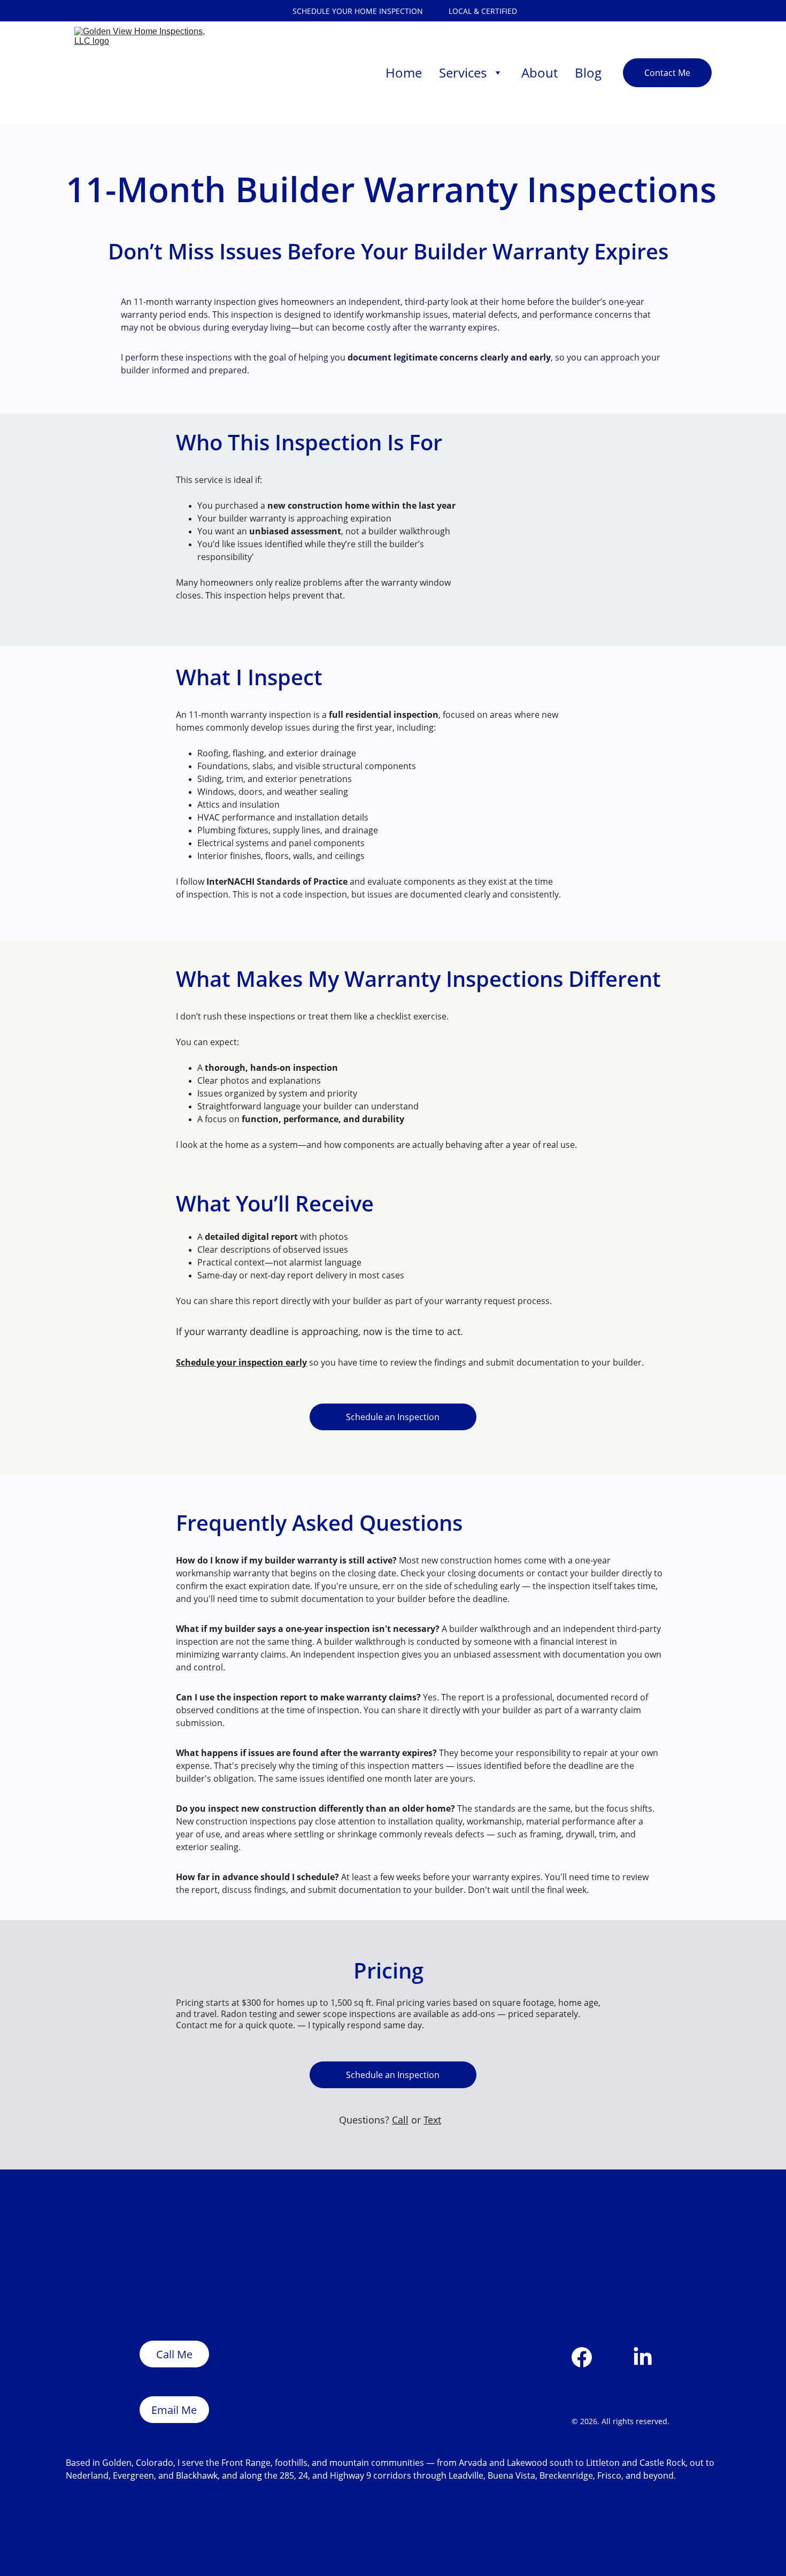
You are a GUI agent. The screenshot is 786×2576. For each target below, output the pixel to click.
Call (400, 2120)
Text (432, 2120)
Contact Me (667, 73)
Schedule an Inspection (393, 1417)
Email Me (174, 2410)
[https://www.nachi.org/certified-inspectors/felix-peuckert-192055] (303, 2268)
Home (404, 72)
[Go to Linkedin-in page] (643, 2357)
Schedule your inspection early (241, 1362)
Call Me (174, 2354)
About (540, 72)
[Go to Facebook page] (582, 2357)
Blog (588, 72)
